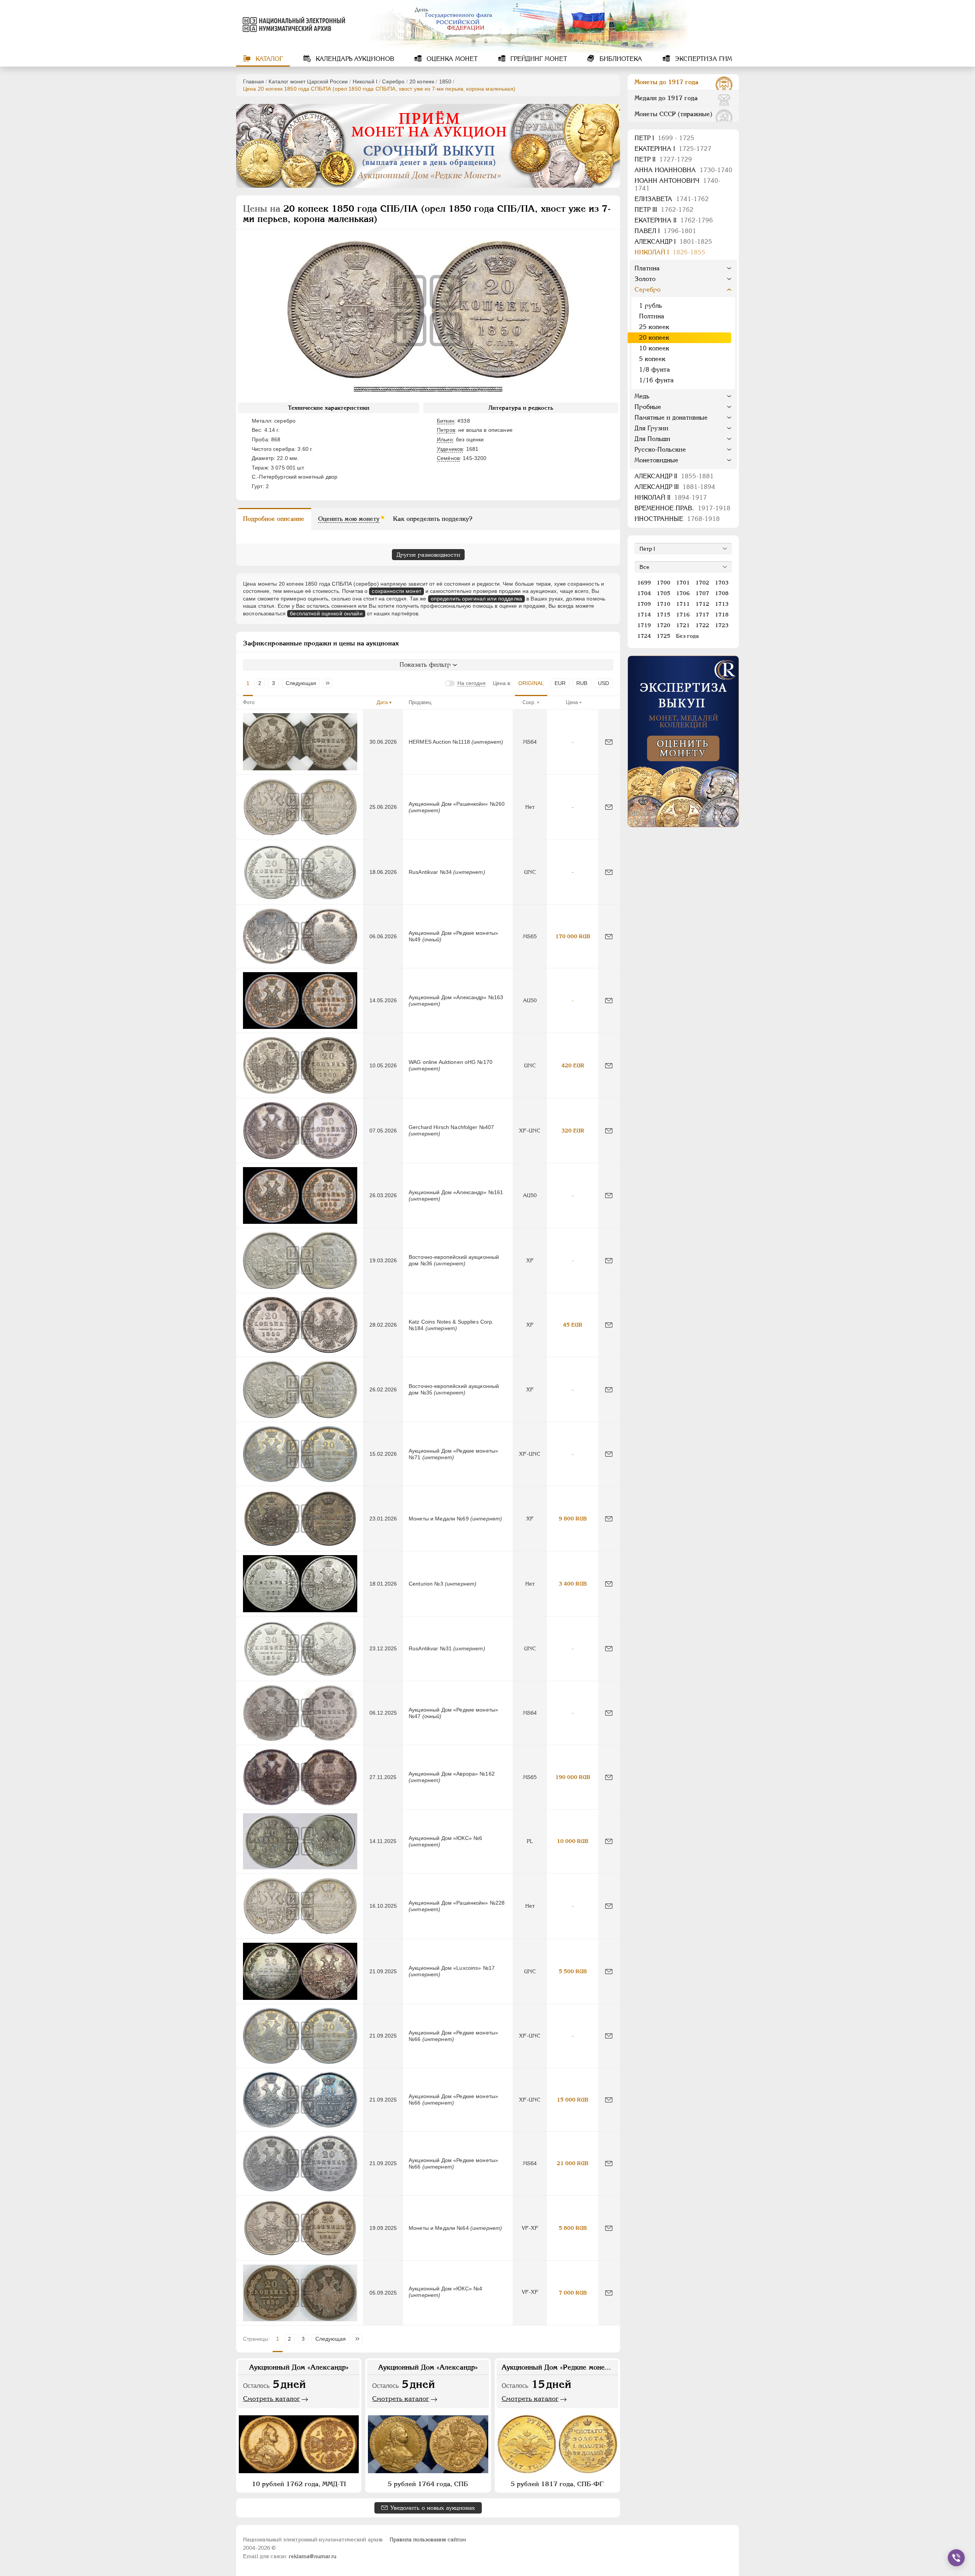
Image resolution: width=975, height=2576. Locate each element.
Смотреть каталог (272, 2399)
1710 (663, 604)
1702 (702, 583)
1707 (702, 593)
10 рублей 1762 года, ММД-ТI (299, 2484)
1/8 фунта (655, 370)
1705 (663, 593)
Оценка (451, 59)
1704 (644, 593)
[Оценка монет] (683, 741)
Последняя (330, 683)
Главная (253, 81)
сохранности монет (396, 591)
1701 (683, 583)
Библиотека (620, 59)
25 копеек (654, 327)
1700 (663, 583)
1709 (644, 604)
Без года (687, 636)
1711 (683, 604)
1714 (644, 615)
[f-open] (956, 2558)
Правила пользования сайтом (428, 2539)
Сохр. (529, 702)
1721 (683, 625)
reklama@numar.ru (312, 2556)
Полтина (652, 316)
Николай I (365, 81)
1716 (683, 615)
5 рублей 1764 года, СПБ (428, 2484)
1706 (683, 593)
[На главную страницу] (292, 24)
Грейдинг (538, 59)
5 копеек (652, 359)
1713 (722, 604)
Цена (572, 702)
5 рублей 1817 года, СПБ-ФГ (557, 2484)
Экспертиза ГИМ (702, 59)
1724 (644, 636)
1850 (445, 81)
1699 (644, 583)
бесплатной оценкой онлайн (326, 613)
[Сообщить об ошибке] (609, 742)
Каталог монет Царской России (308, 81)
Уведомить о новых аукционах (433, 2508)
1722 (702, 625)
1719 (644, 625)
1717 (702, 615)
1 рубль (651, 306)
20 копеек (422, 81)
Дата (382, 702)
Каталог (268, 59)
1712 (702, 604)
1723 (722, 625)
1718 (722, 615)
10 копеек (654, 348)
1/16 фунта (656, 380)
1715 (663, 615)
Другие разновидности (428, 555)
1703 (722, 583)
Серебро (393, 81)
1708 (722, 593)
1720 (663, 625)
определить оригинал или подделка (476, 599)
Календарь (354, 59)
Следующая (301, 683)
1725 (663, 636)
